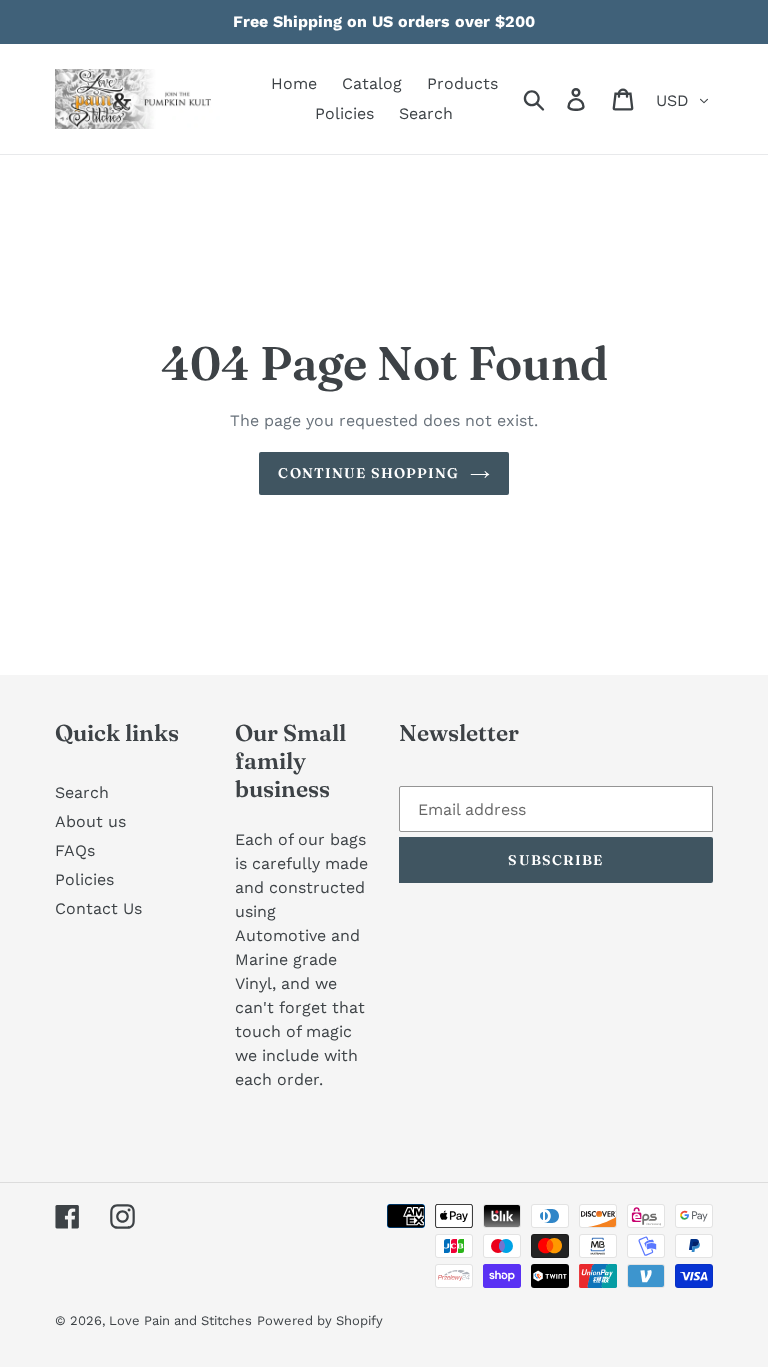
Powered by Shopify (320, 1320)
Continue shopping (368, 473)
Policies (84, 879)
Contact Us (98, 908)
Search (82, 792)
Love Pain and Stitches (180, 1320)
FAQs (75, 850)
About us (90, 821)
